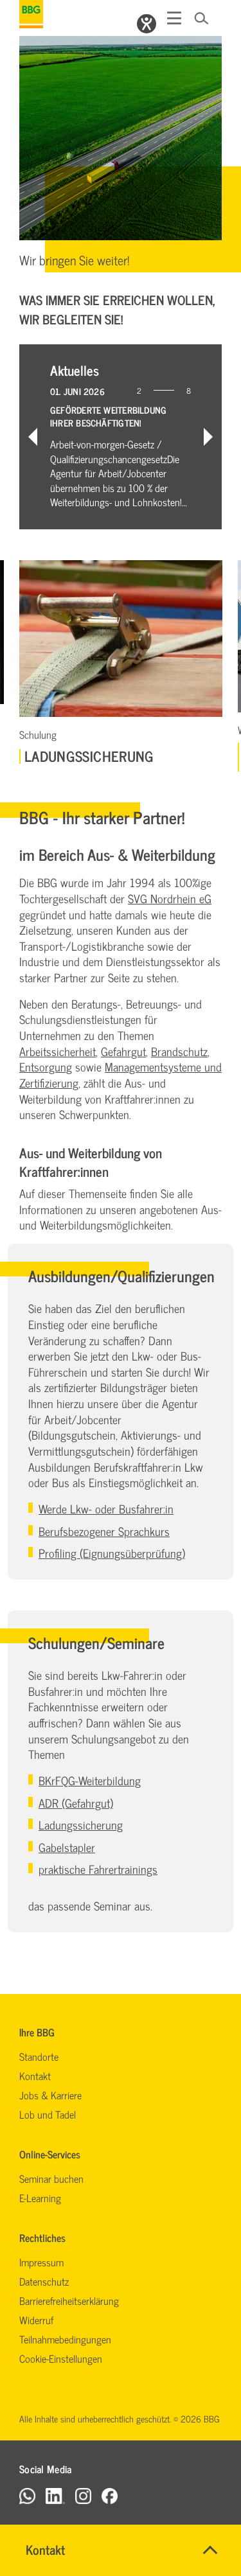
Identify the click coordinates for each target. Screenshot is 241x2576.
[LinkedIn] (55, 2495)
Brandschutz (179, 1051)
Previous (33, 437)
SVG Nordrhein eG (170, 898)
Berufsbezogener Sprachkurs (104, 1531)
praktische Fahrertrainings (98, 1869)
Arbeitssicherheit (58, 1051)
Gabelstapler (67, 1847)
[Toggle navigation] (174, 18)
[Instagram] (83, 2495)
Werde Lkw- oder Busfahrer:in (106, 1509)
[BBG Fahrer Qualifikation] (31, 14)
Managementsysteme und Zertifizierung (121, 1075)
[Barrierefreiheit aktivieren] (147, 24)
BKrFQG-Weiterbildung (90, 1780)
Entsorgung (46, 1067)
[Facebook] (110, 2495)
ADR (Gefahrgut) (76, 1803)
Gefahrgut (123, 1051)
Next (208, 437)
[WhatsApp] (27, 2495)
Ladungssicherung (81, 1825)
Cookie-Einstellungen (61, 2358)
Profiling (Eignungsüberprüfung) (112, 1553)
